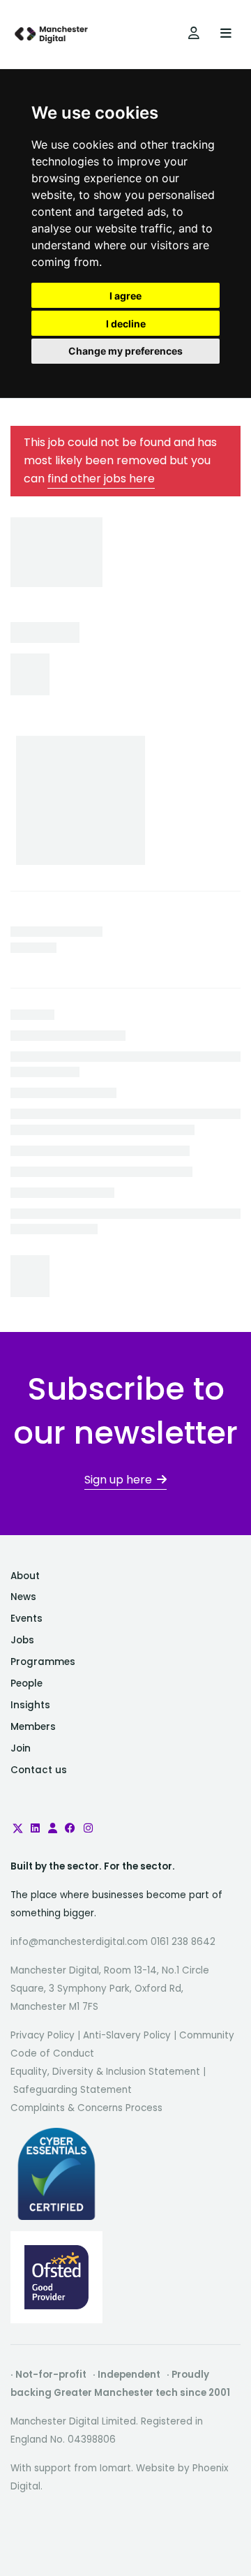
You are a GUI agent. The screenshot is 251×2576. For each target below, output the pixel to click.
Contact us (39, 1770)
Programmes (43, 1662)
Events (26, 1619)
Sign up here (118, 1480)
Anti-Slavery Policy (127, 2035)
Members (33, 1727)
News (23, 1597)
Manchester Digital (52, 35)
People (26, 1683)
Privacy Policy (43, 2035)
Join (21, 1748)
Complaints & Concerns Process (86, 2108)
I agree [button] (125, 296)
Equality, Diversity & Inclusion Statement (105, 2072)
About (25, 1576)
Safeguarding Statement (73, 2090)
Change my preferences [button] (125, 351)
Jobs (22, 1640)
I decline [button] (126, 324)
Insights (30, 1705)
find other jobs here (101, 479)
